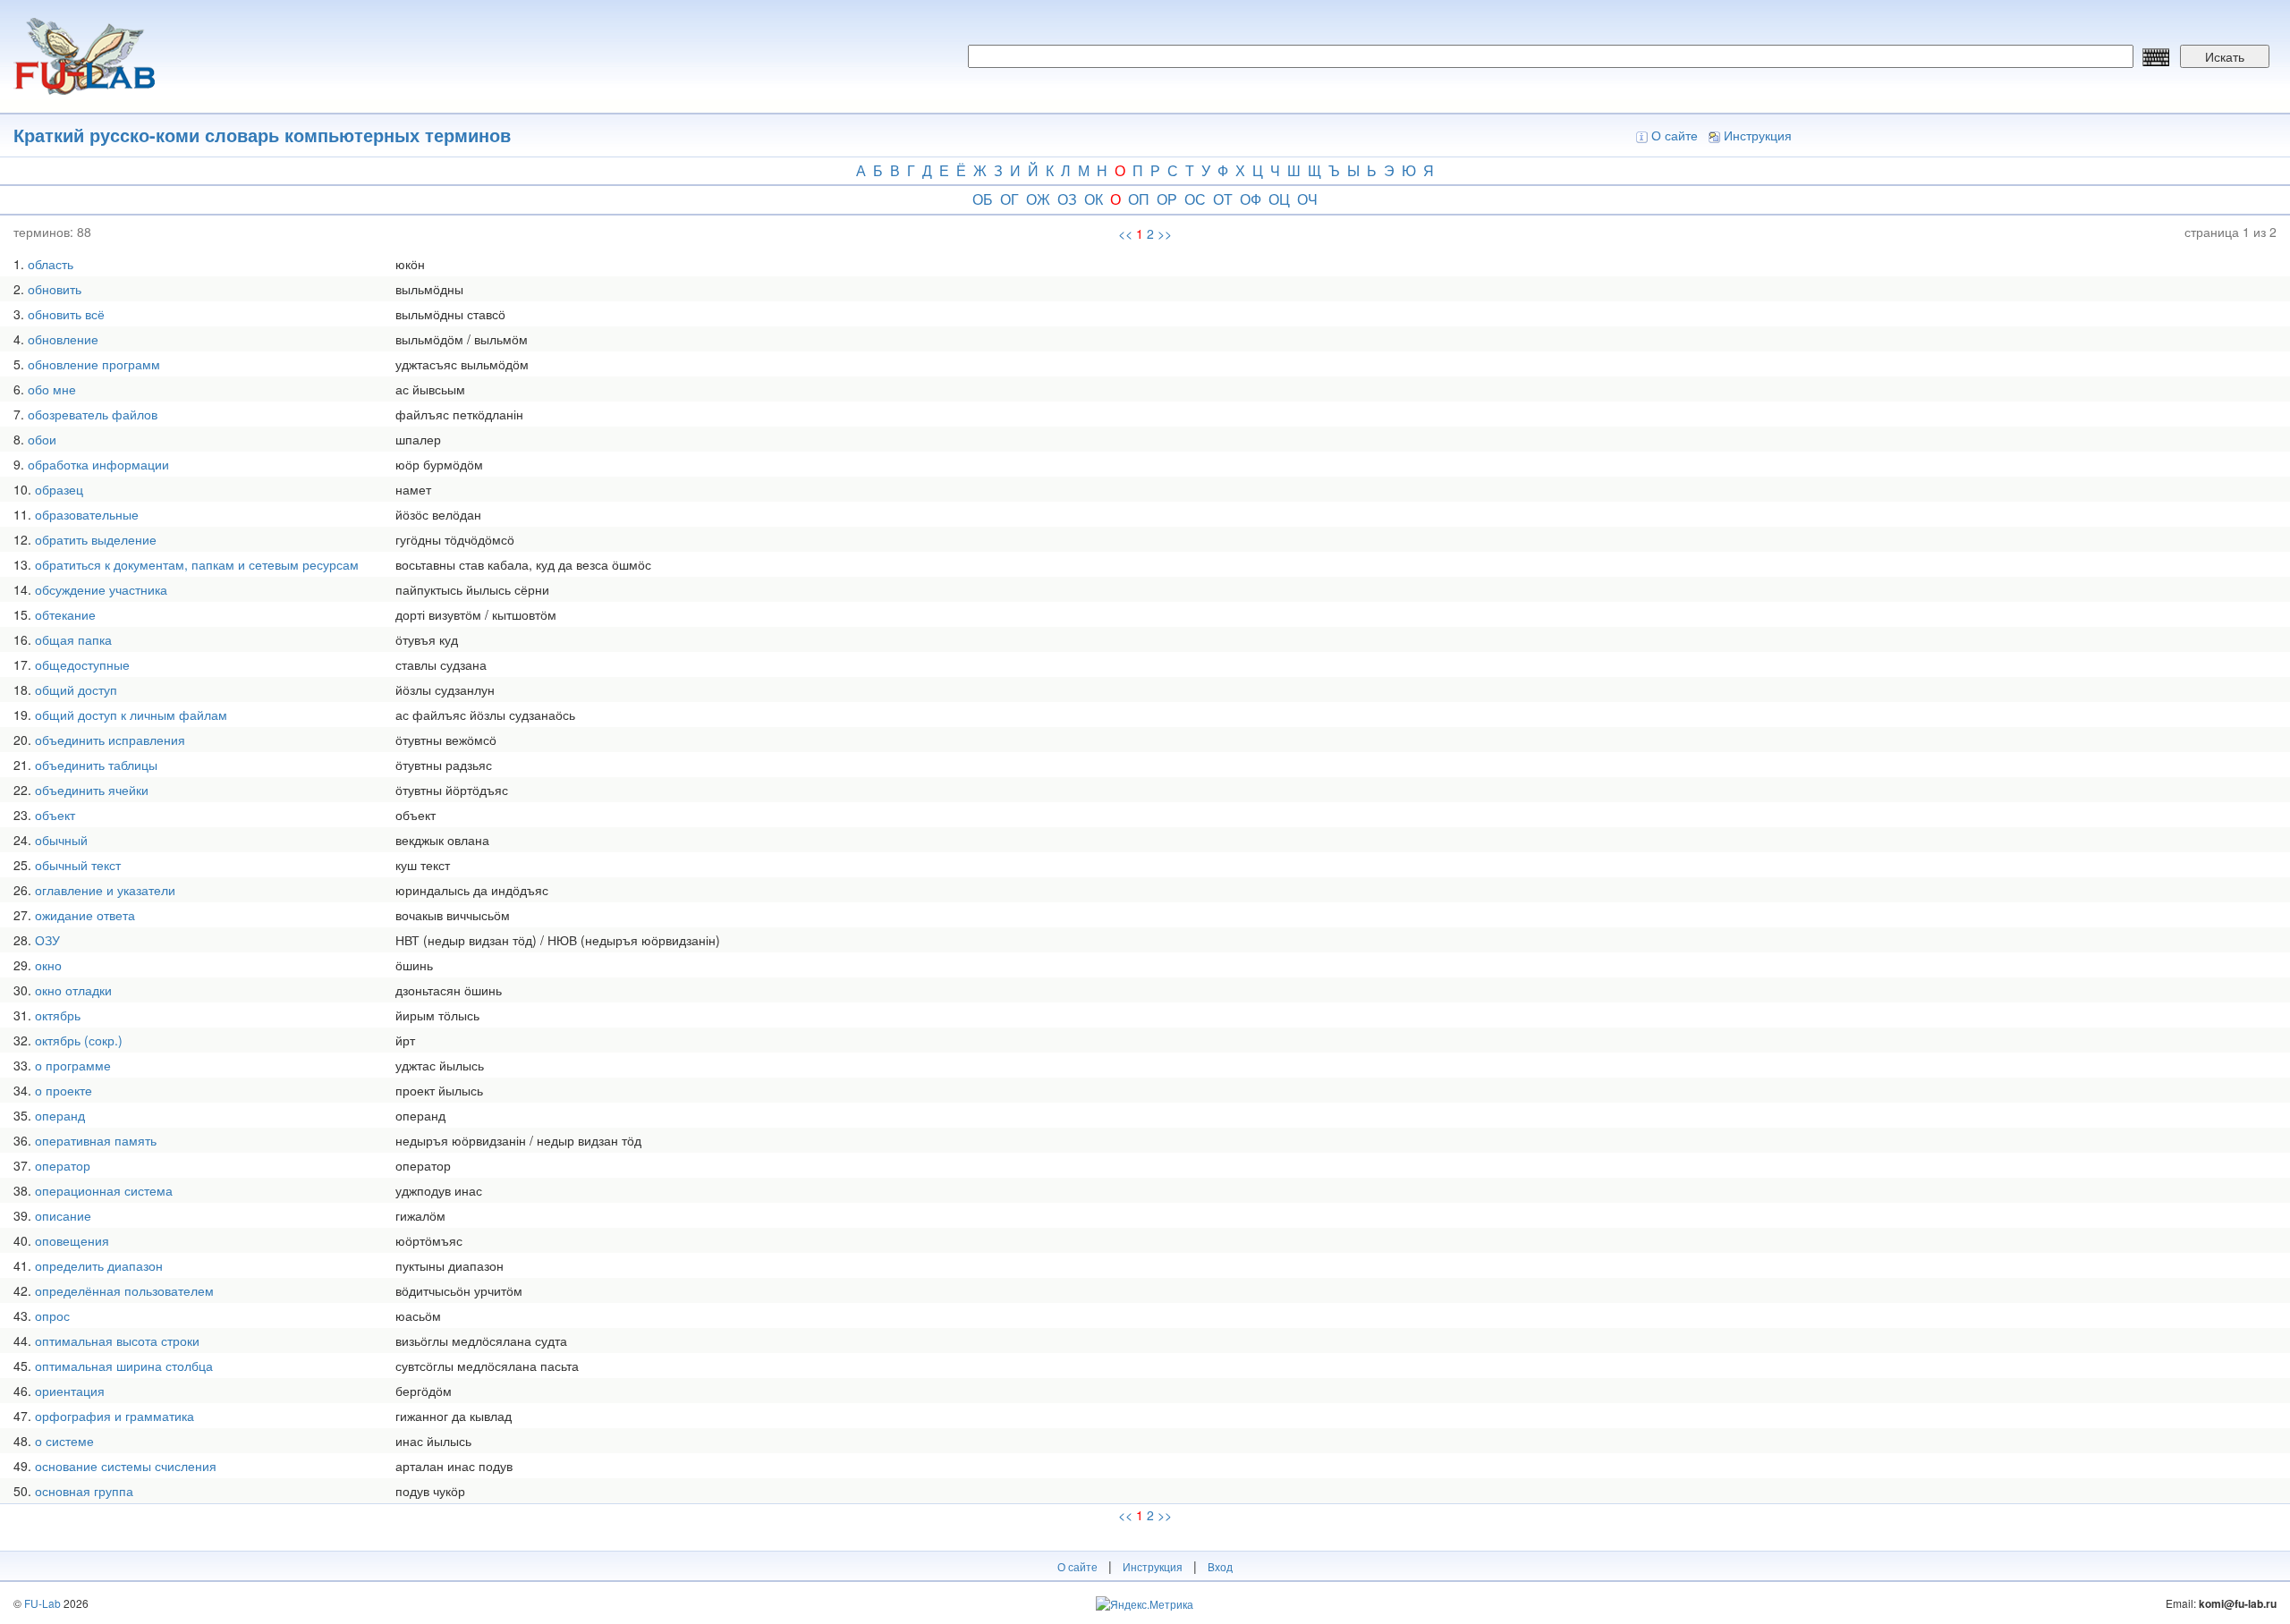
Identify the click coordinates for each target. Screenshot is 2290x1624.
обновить (55, 289)
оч (1307, 199)
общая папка (73, 639)
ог (1009, 199)
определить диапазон (99, 1265)
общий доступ (76, 689)
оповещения (72, 1240)
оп (1139, 199)
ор (1167, 199)
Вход (1220, 1566)
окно (48, 965)
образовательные (87, 514)
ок (1094, 199)
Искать (2225, 56)
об (983, 199)
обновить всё (66, 314)
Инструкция (1758, 135)
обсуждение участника (101, 589)
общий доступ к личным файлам (131, 715)
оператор (63, 1165)
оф (1251, 199)
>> (1165, 233)
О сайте (1675, 135)
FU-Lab (42, 1603)
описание (63, 1215)
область (51, 264)
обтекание (65, 614)
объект (55, 815)
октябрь (58, 1015)
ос (1195, 199)
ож (1038, 199)
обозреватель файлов (93, 414)
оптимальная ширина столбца (124, 1366)
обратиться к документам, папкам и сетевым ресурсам (197, 564)
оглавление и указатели (105, 890)
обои (42, 439)
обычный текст (78, 865)
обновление (63, 339)
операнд (60, 1115)
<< (1125, 233)
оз (1067, 199)
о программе (73, 1065)
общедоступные (82, 664)
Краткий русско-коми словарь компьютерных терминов (262, 135)
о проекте (64, 1090)
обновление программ (94, 364)
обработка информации (98, 464)
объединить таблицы (96, 765)
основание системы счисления (126, 1466)
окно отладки (73, 990)
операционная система (104, 1190)
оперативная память (96, 1140)
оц (1279, 199)
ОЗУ (47, 940)
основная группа (84, 1491)
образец (59, 489)
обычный (61, 840)
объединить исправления (110, 740)
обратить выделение (96, 539)
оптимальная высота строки (117, 1341)
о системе (64, 1441)
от (1223, 199)
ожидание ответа (85, 915)
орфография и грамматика (114, 1416)
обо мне (52, 389)
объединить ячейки (92, 790)
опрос (52, 1315)
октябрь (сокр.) (79, 1040)
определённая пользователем (124, 1290)
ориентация (70, 1391)
